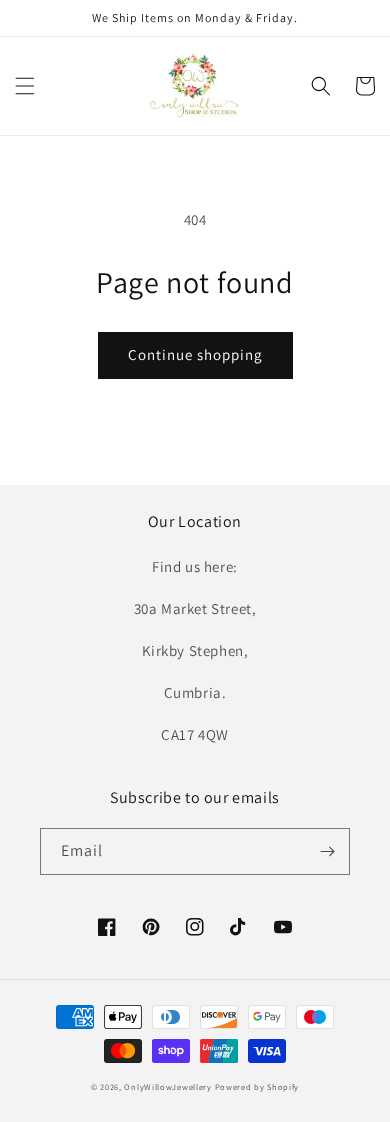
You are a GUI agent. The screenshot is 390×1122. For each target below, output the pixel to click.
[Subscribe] (327, 851)
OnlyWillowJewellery (167, 1086)
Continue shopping (195, 354)
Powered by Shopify (257, 1086)
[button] (25, 86)
